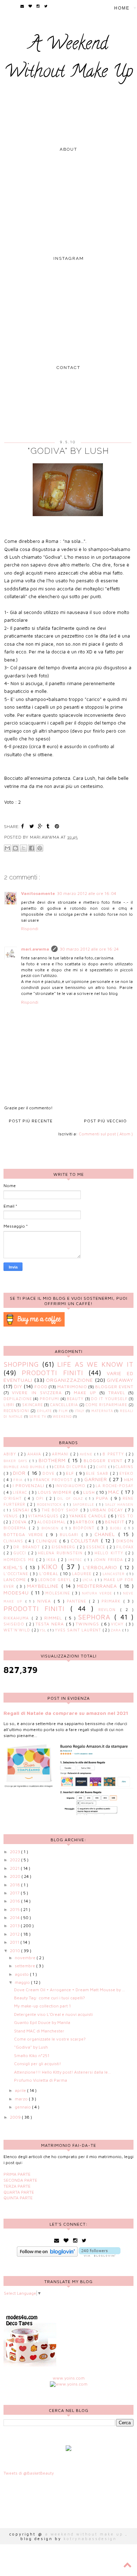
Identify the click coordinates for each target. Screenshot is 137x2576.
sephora (96, 1617)
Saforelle (84, 1505)
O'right (14, 1498)
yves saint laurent (79, 1630)
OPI (41, 1498)
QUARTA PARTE (19, 2192)
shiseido (15, 1624)
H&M (129, 1480)
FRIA (19, 1480)
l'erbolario (102, 1567)
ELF (71, 1473)
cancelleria (64, 1405)
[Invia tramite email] (7, 848)
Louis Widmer (56, 1492)
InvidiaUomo (71, 1486)
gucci (21, 1553)
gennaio (23, 2107)
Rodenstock (50, 1505)
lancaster (115, 1574)
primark (112, 1601)
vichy (118, 1624)
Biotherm (53, 1460)
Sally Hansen (119, 1505)
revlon (109, 1610)
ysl (44, 1630)
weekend (62, 1417)
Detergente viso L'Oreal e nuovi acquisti (53, 2014)
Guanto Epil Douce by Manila (42, 2022)
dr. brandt (28, 1547)
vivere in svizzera (37, 1393)
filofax (125, 1547)
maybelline (44, 1586)
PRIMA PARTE (17, 2174)
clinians (14, 1541)
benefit (115, 1522)
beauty (75, 1399)
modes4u (17, 1593)
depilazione (18, 1399)
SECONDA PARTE (20, 2180)
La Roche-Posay (115, 1486)
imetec (76, 1560)
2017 (15, 1893)
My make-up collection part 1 (43, 2006)
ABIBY (11, 1454)
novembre (26, 1958)
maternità (102, 1411)
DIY (18, 1386)
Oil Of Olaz (71, 1499)
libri (9, 1405)
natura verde (98, 1593)
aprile (21, 2090)
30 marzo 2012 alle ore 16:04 (87, 893)
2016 (15, 1901)
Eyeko (126, 1473)
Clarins (125, 1467)
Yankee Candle (89, 1516)
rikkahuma (18, 1618)
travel (117, 1393)
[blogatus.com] (68, 2449)
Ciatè (102, 1467)
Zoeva (20, 1522)
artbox (86, 1522)
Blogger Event (115, 1387)
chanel (106, 1534)
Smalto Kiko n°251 (32, 2055)
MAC (115, 1492)
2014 (15, 1917)
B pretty (114, 1454)
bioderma (16, 1528)
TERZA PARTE (17, 2186)
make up (85, 1393)
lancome (16, 1580)
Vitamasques (44, 1516)
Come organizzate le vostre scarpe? (50, 2039)
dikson (125, 1541)
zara (116, 1630)
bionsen (51, 1528)
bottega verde (25, 1534)
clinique (48, 1541)
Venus (12, 1516)
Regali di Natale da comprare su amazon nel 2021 (66, 1713)
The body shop (61, 1510)
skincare (32, 1405)
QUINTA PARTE (18, 2198)
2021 (15, 1868)
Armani (61, 1454)
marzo (22, 2099)
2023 (15, 1852)
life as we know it (95, 1364)
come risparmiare (107, 1405)
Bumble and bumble (25, 1467)
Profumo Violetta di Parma (41, 2080)
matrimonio (72, 1387)
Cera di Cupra (71, 1467)
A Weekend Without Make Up (69, 59)
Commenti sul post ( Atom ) (106, 1134)
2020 (16, 1876)
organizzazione (70, 1380)
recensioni (16, 1411)
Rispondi (30, 929)
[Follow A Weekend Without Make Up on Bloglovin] (47, 2255)
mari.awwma (35, 949)
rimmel (54, 1618)
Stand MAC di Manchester (39, 2031)
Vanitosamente (38, 893)
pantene (78, 1601)
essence (97, 1547)
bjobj (117, 1528)
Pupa (103, 1498)
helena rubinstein (61, 1553)
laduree (83, 1574)
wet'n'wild (18, 1630)
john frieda (109, 1560)
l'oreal (50, 1574)
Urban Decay (107, 1510)
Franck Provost (54, 1480)
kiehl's (15, 1567)
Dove (49, 1473)
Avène (87, 1454)
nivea (45, 1601)
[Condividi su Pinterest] (40, 848)
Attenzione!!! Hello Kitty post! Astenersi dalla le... (63, 2072)
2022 (15, 1860)
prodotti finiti (53, 1372)
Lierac (21, 1492)
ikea (52, 1560)
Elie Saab (98, 1473)
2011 (15, 1942)
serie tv (38, 1417)
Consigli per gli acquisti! (38, 2064)
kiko (51, 1566)
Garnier (97, 1479)
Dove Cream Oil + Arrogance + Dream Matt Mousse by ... (70, 1990)
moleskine (59, 1593)
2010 (15, 1951)
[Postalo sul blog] (15, 848)
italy (80, 1411)
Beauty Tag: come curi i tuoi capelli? (50, 1998)
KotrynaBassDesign (90, 2539)
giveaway (120, 1380)
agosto (22, 1974)
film (63, 1411)
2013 (15, 1926)
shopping (21, 1364)
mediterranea (98, 1586)
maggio (23, 1982)
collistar (86, 1540)
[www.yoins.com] (69, 2384)
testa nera (51, 1624)
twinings (88, 1624)
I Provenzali (29, 1486)
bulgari (71, 1535)
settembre (25, 1966)
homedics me (20, 1560)
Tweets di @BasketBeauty (29, 2473)
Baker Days (16, 1461)
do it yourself (109, 1399)
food (41, 1387)
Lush (90, 1492)
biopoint (85, 1528)
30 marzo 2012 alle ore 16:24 (89, 949)
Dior (20, 1473)
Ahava (35, 1454)
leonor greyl (56, 1580)
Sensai (22, 1510)
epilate (44, 1411)
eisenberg (64, 1547)
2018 (15, 1885)
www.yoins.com (69, 2378)
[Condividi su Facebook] (32, 848)
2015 (15, 1909)
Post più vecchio (105, 1121)
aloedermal (52, 1522)
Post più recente (31, 1121)
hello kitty (110, 1553)
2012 (15, 1934)
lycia (89, 1580)
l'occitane (17, 1574)
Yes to (125, 1516)
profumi (50, 1399)
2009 (16, 2117)
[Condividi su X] (24, 848)
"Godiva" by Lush (31, 2047)
